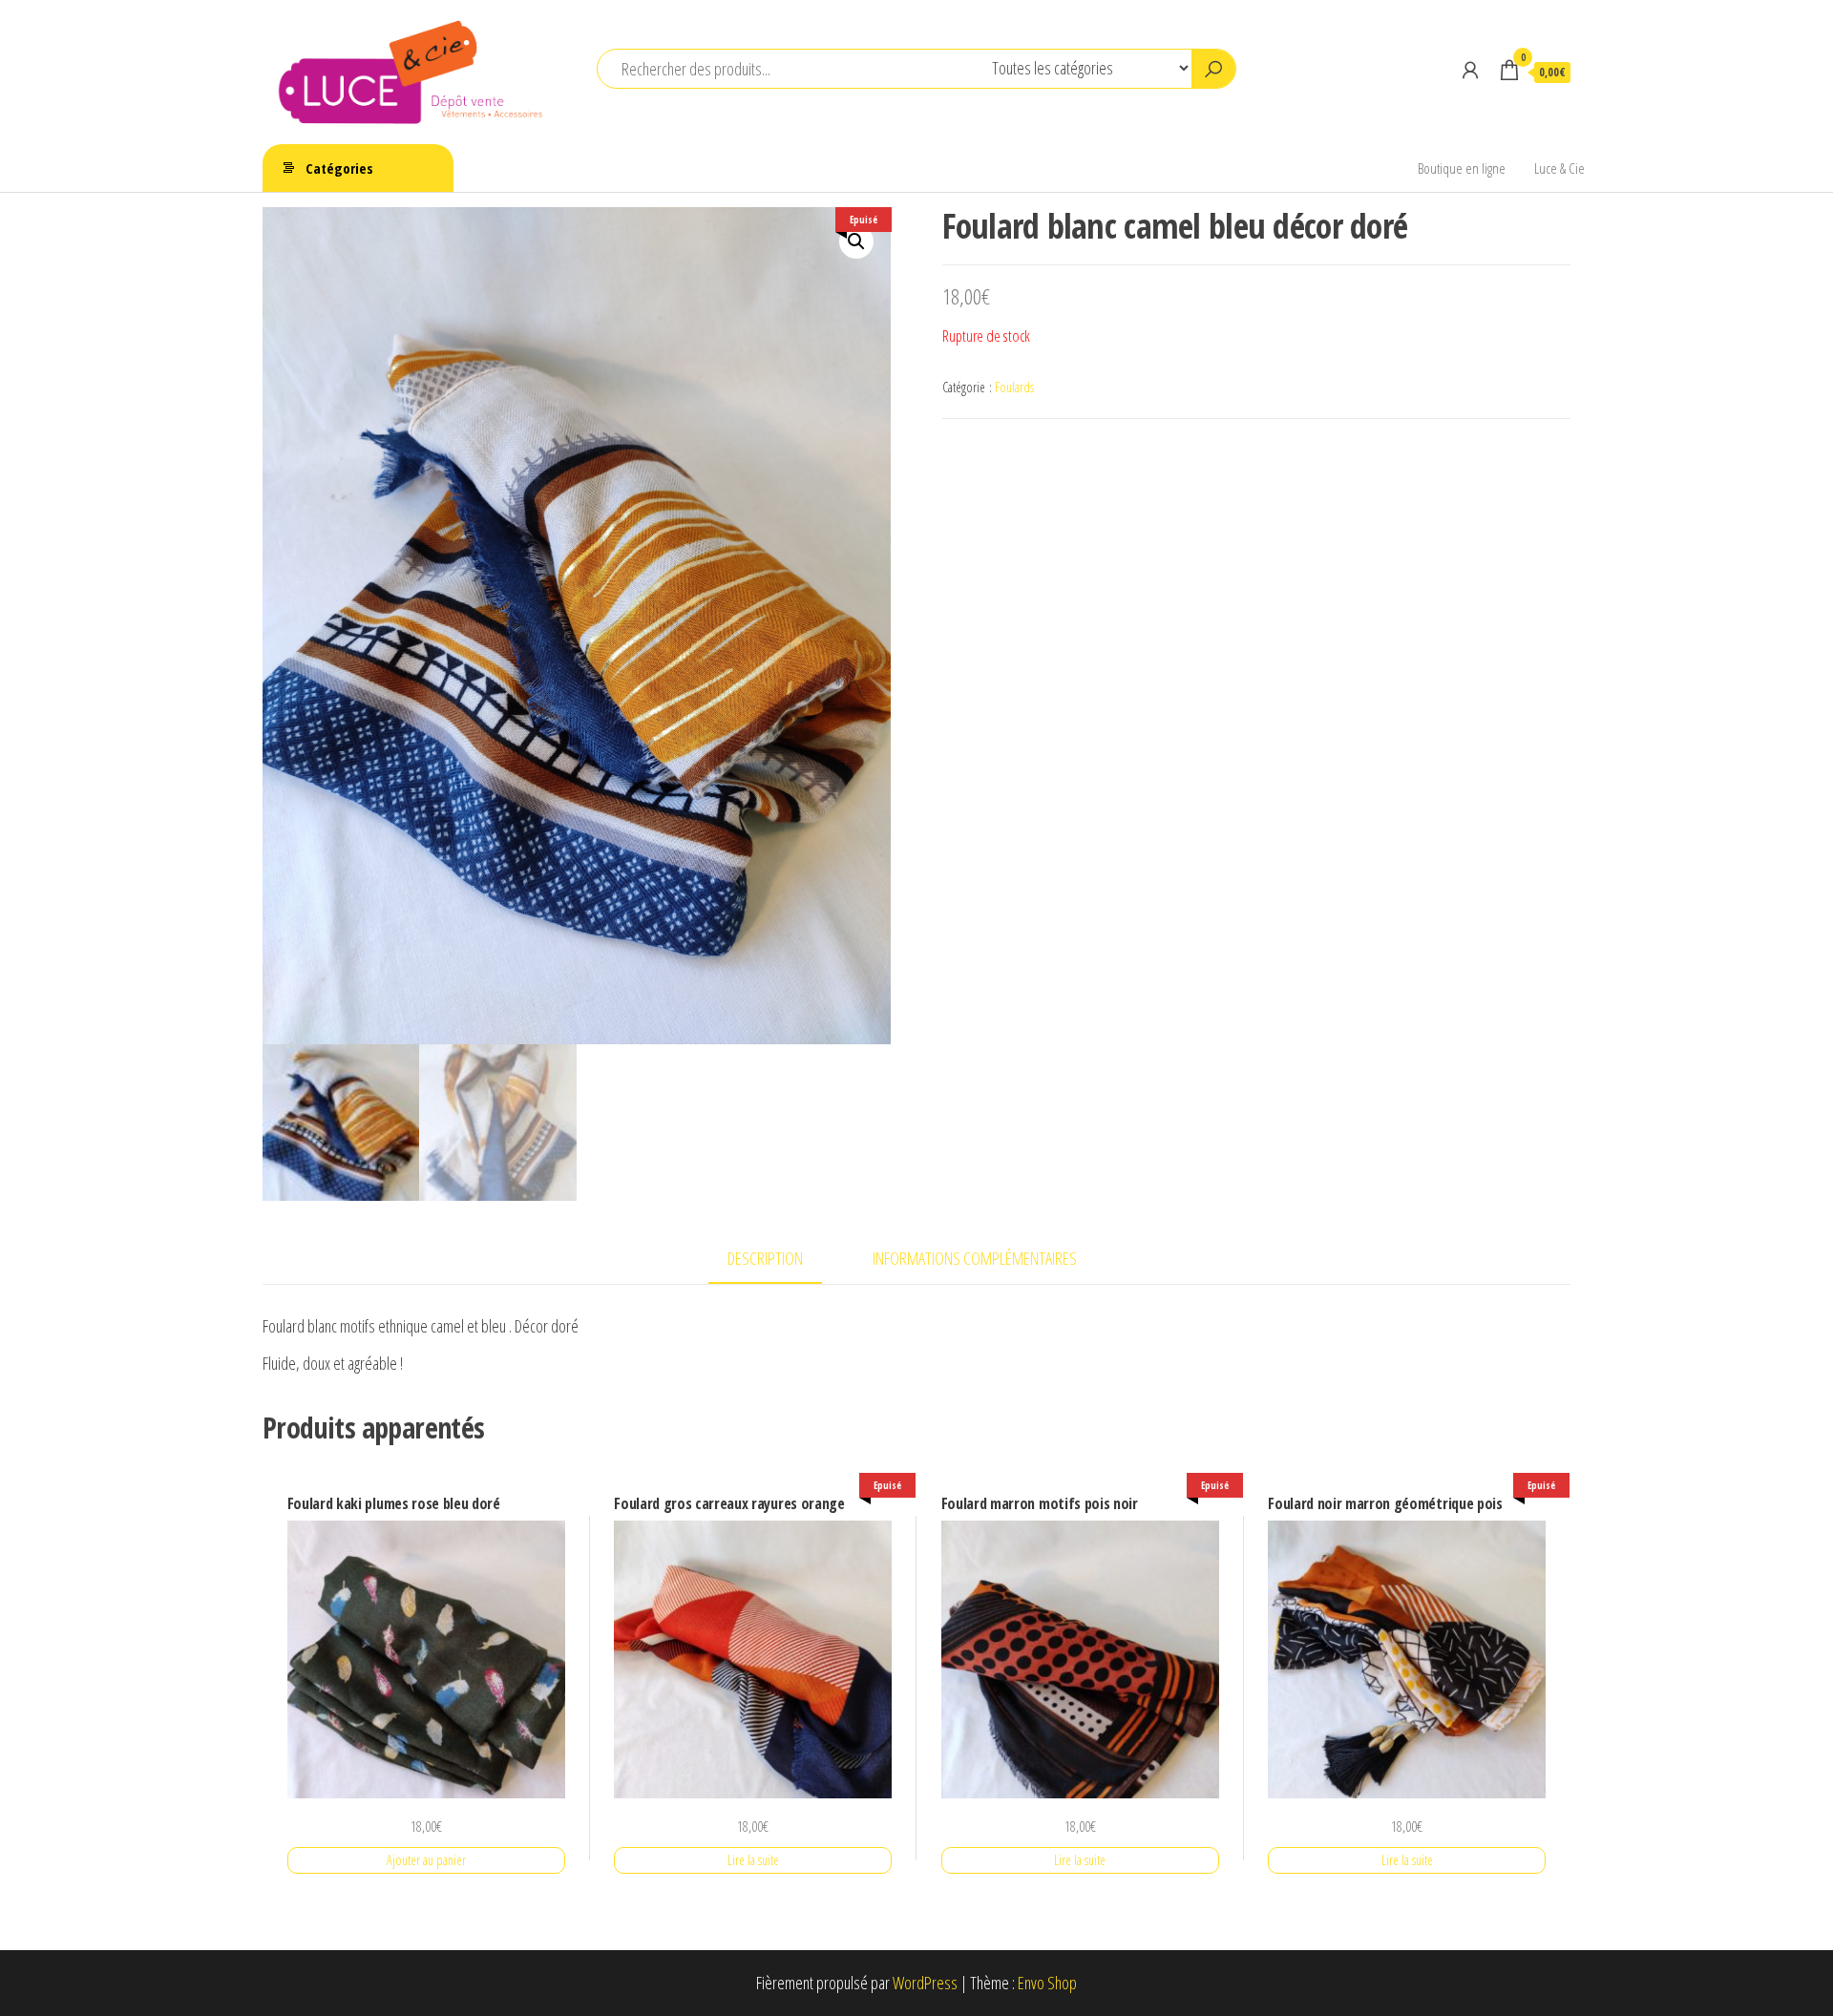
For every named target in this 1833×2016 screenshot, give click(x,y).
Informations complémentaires (975, 1258)
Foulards (1014, 387)
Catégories (339, 168)
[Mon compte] (1470, 70)
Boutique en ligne (1462, 168)
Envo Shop (1047, 1983)
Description (765, 1258)
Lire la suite (753, 1860)
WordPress (925, 1983)
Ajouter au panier (426, 1860)
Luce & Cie (1559, 168)
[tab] (780, 1260)
